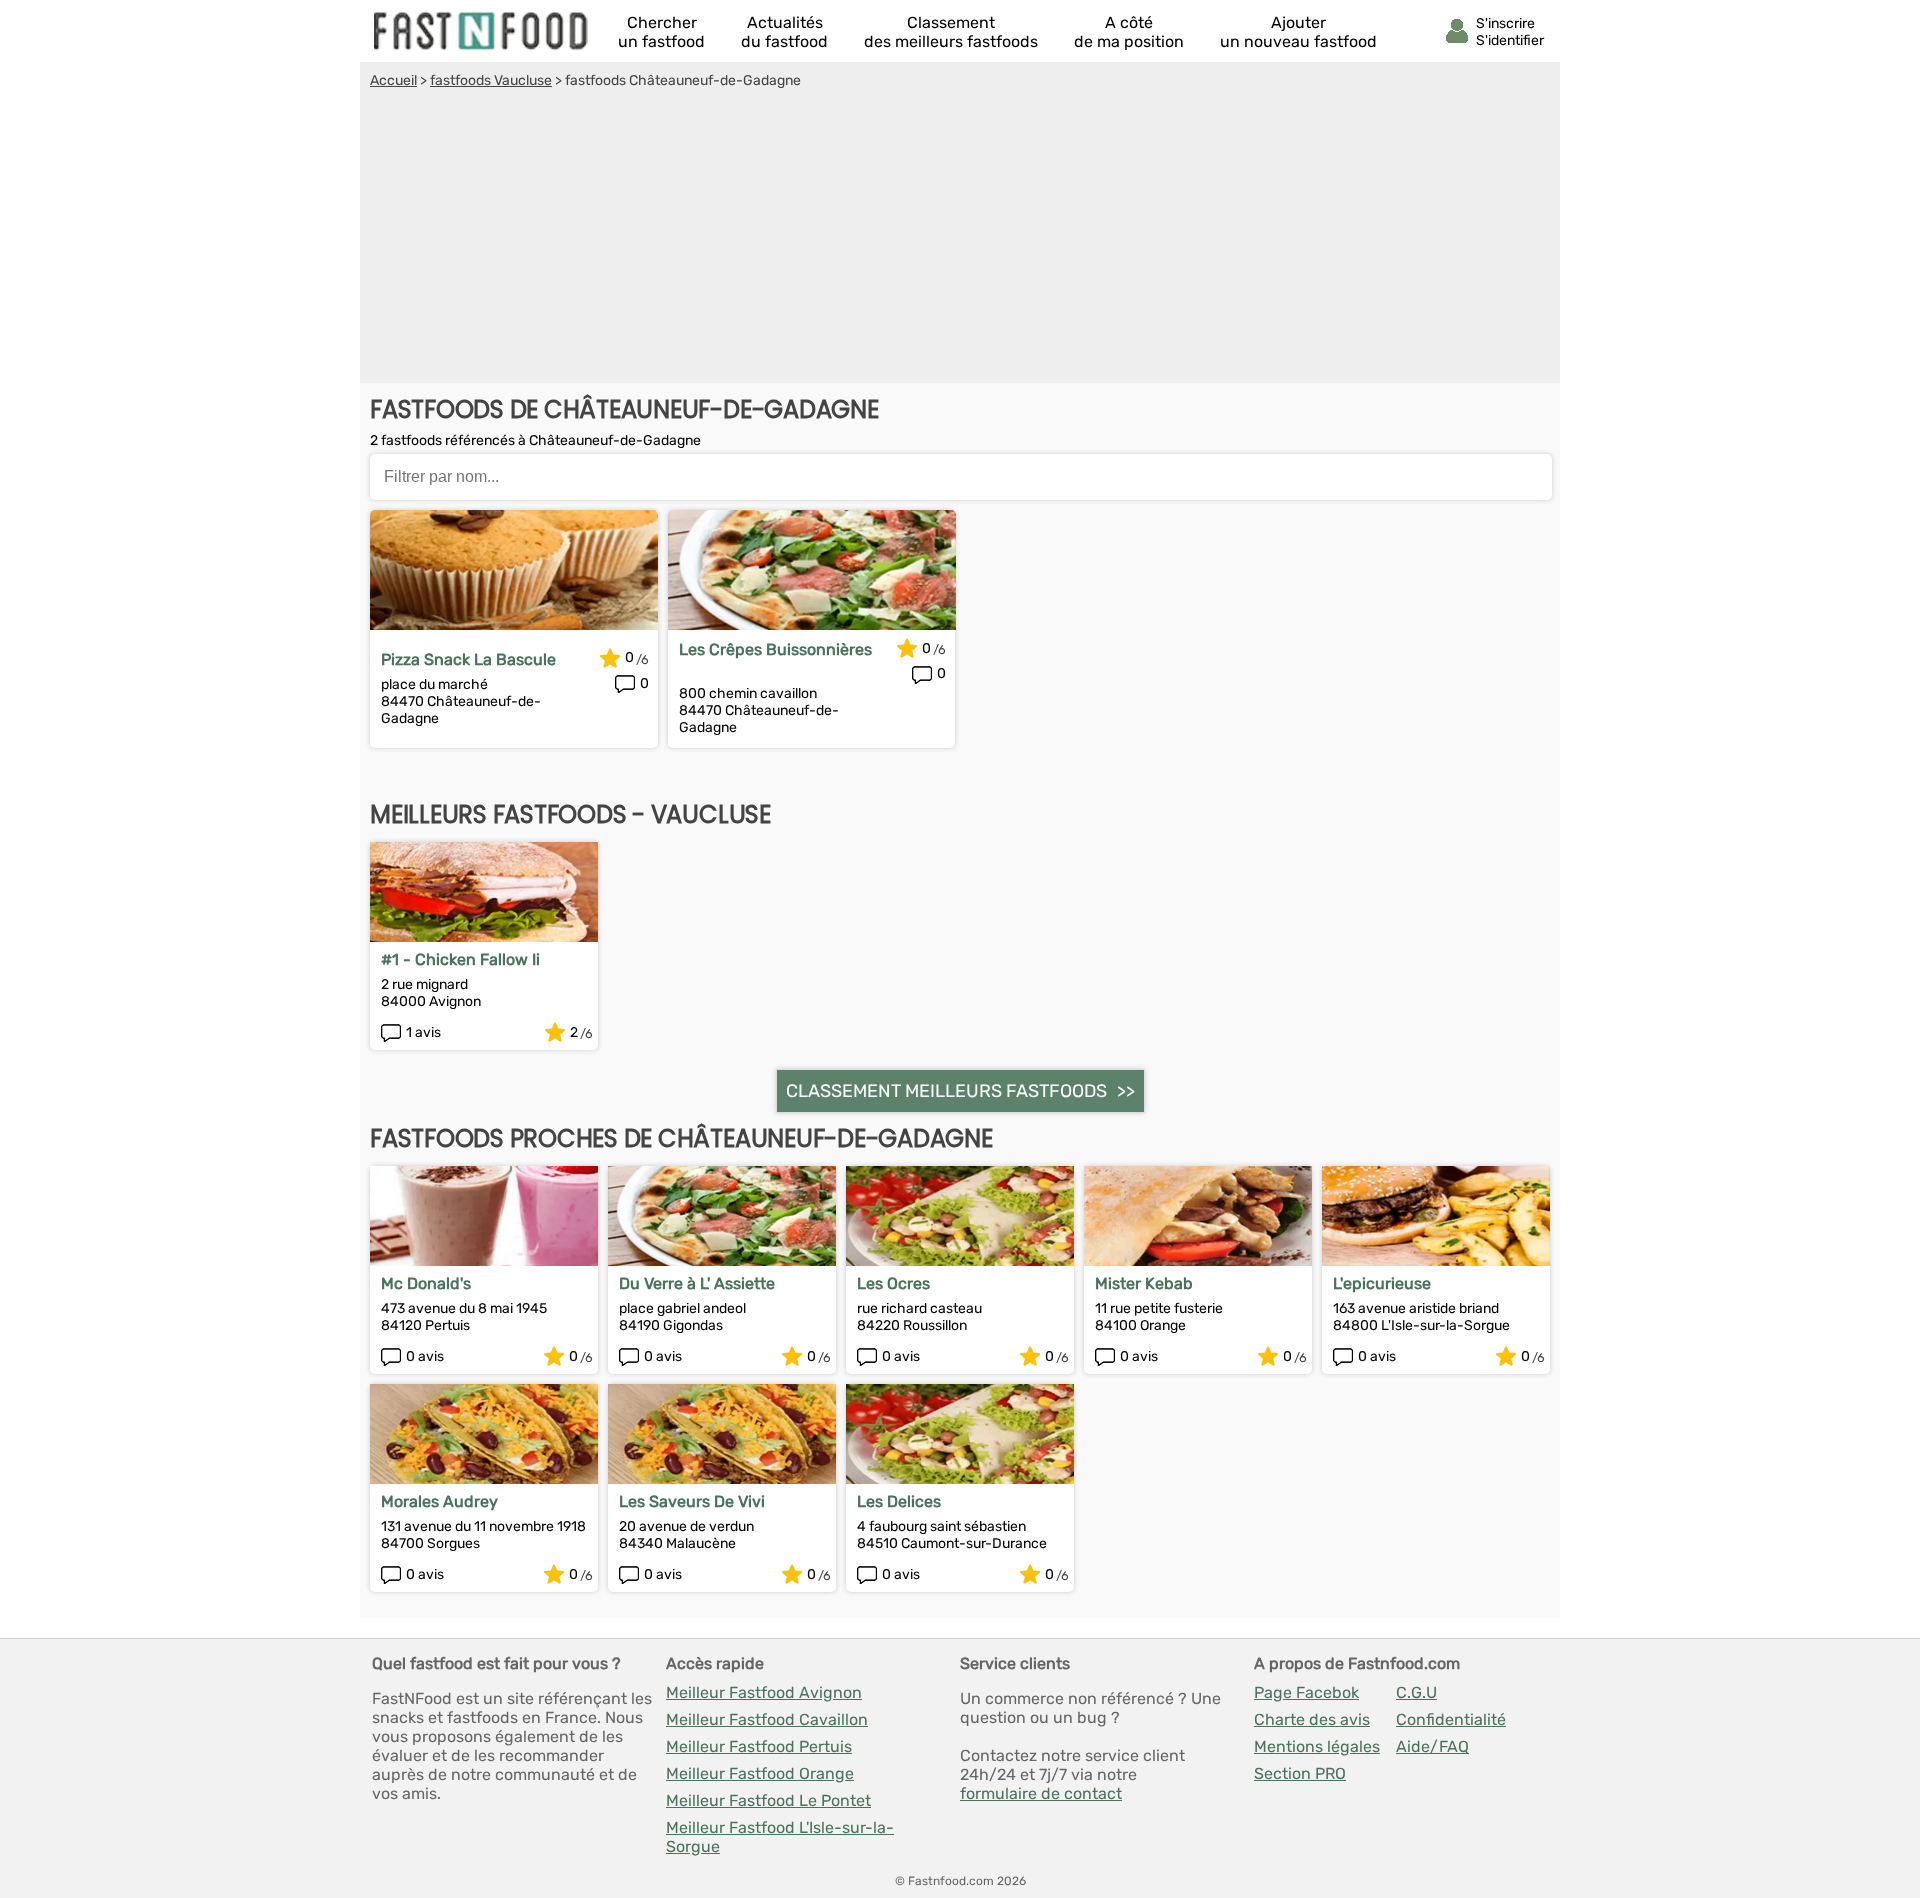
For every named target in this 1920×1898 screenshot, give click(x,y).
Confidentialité (1451, 1719)
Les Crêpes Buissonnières (775, 649)
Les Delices (899, 1501)
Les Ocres (893, 1283)
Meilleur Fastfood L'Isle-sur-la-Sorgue (780, 1837)
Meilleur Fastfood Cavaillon (767, 1719)
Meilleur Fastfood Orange (760, 1773)
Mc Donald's (426, 1283)
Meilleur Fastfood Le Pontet (768, 1800)
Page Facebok (1306, 1692)
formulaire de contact (1041, 1793)
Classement (951, 32)
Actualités (784, 32)
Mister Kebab (1144, 1283)
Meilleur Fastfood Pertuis (759, 1746)
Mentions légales (1317, 1746)
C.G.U (1416, 1692)
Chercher (661, 32)
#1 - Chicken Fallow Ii (460, 959)
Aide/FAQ (1432, 1746)
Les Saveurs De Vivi (692, 1501)
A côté (1129, 32)
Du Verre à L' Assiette (697, 1283)
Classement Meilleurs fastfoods (946, 1091)
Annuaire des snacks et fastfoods (482, 31)
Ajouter (1298, 32)
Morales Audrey (439, 1501)
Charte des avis (1312, 1719)
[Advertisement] (960, 239)
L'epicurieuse (1382, 1283)
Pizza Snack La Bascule (468, 659)
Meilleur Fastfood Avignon (764, 1692)
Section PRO (1300, 1773)
